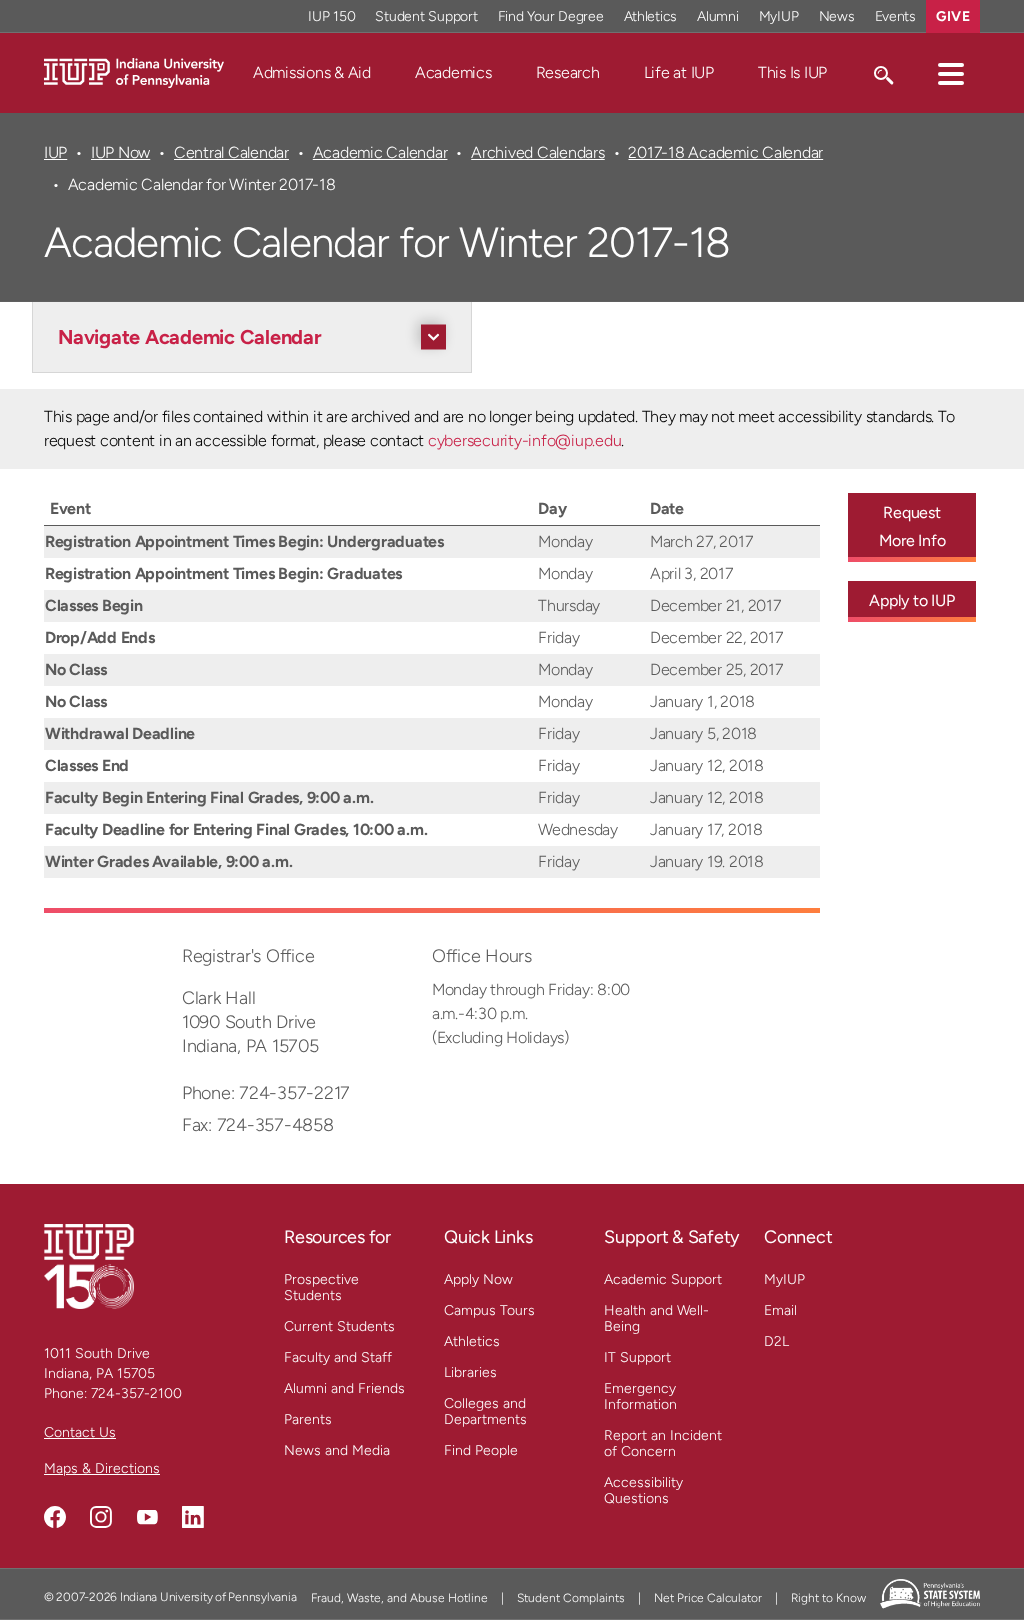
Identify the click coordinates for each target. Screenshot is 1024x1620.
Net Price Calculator (708, 1598)
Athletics (651, 16)
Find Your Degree (551, 16)
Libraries (470, 1372)
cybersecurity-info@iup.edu (524, 440)
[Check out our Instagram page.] (101, 1517)
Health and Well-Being (656, 1318)
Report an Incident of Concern (663, 1443)
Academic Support (663, 1279)
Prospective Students (321, 1287)
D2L (776, 1341)
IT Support (637, 1357)
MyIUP (779, 16)
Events (896, 16)
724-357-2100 (136, 1393)
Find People (481, 1450)
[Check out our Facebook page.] (55, 1517)
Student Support (426, 16)
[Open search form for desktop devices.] (882, 73)
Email (780, 1310)
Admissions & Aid (312, 72)
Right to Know (828, 1598)
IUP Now (120, 152)
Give (953, 16)
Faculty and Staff (338, 1357)
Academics (453, 72)
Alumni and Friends (344, 1388)
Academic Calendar (380, 152)
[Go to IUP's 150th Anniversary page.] (89, 1265)
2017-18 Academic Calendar (725, 152)
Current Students (339, 1326)
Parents (308, 1419)
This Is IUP (792, 72)
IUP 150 (331, 16)
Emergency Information (640, 1396)
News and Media (337, 1450)
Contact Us (80, 1432)
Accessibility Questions (643, 1490)
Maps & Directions (102, 1468)
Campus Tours (489, 1310)
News (837, 16)
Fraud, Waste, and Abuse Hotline (399, 1598)
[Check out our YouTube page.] (147, 1517)
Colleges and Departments (485, 1411)
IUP (55, 152)
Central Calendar (231, 152)
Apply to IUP (911, 600)
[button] (951, 73)
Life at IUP (679, 72)
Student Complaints (571, 1598)
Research (568, 72)
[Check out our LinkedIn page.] (193, 1517)
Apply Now (478, 1279)
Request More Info (912, 526)
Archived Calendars (537, 152)
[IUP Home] (134, 71)
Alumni (718, 16)
